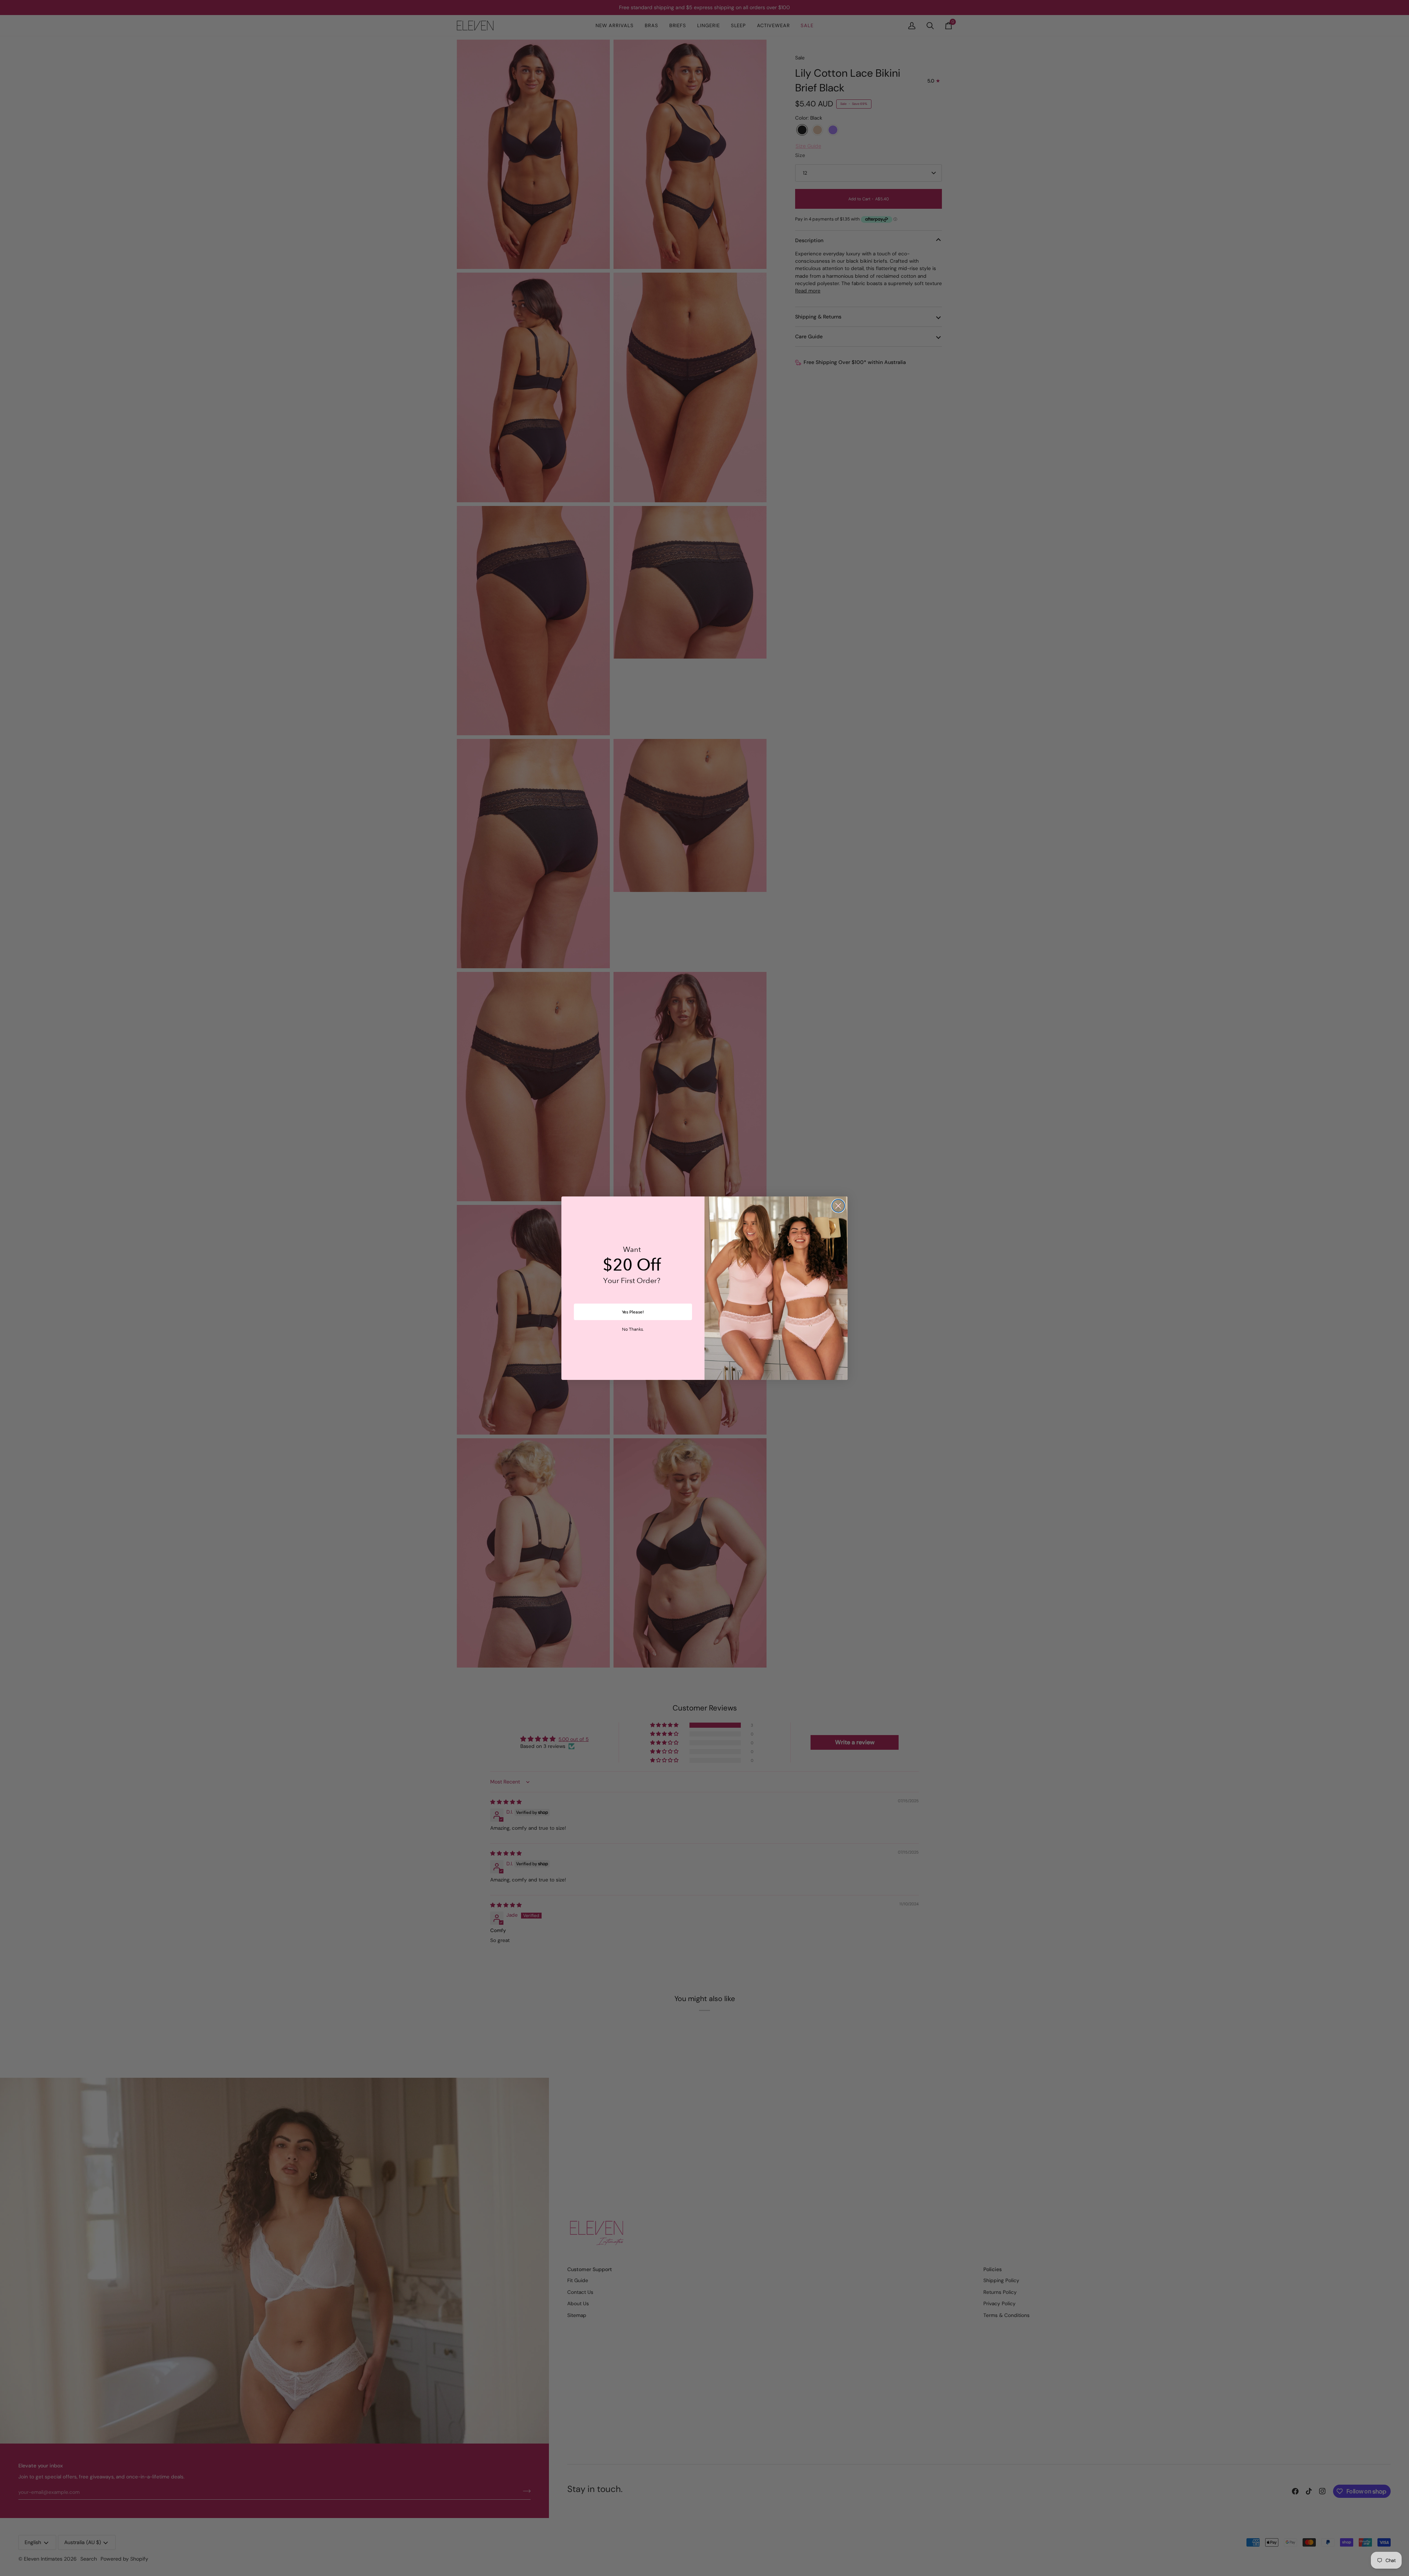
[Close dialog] (838, 1206)
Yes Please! (633, 1312)
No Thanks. (633, 1330)
